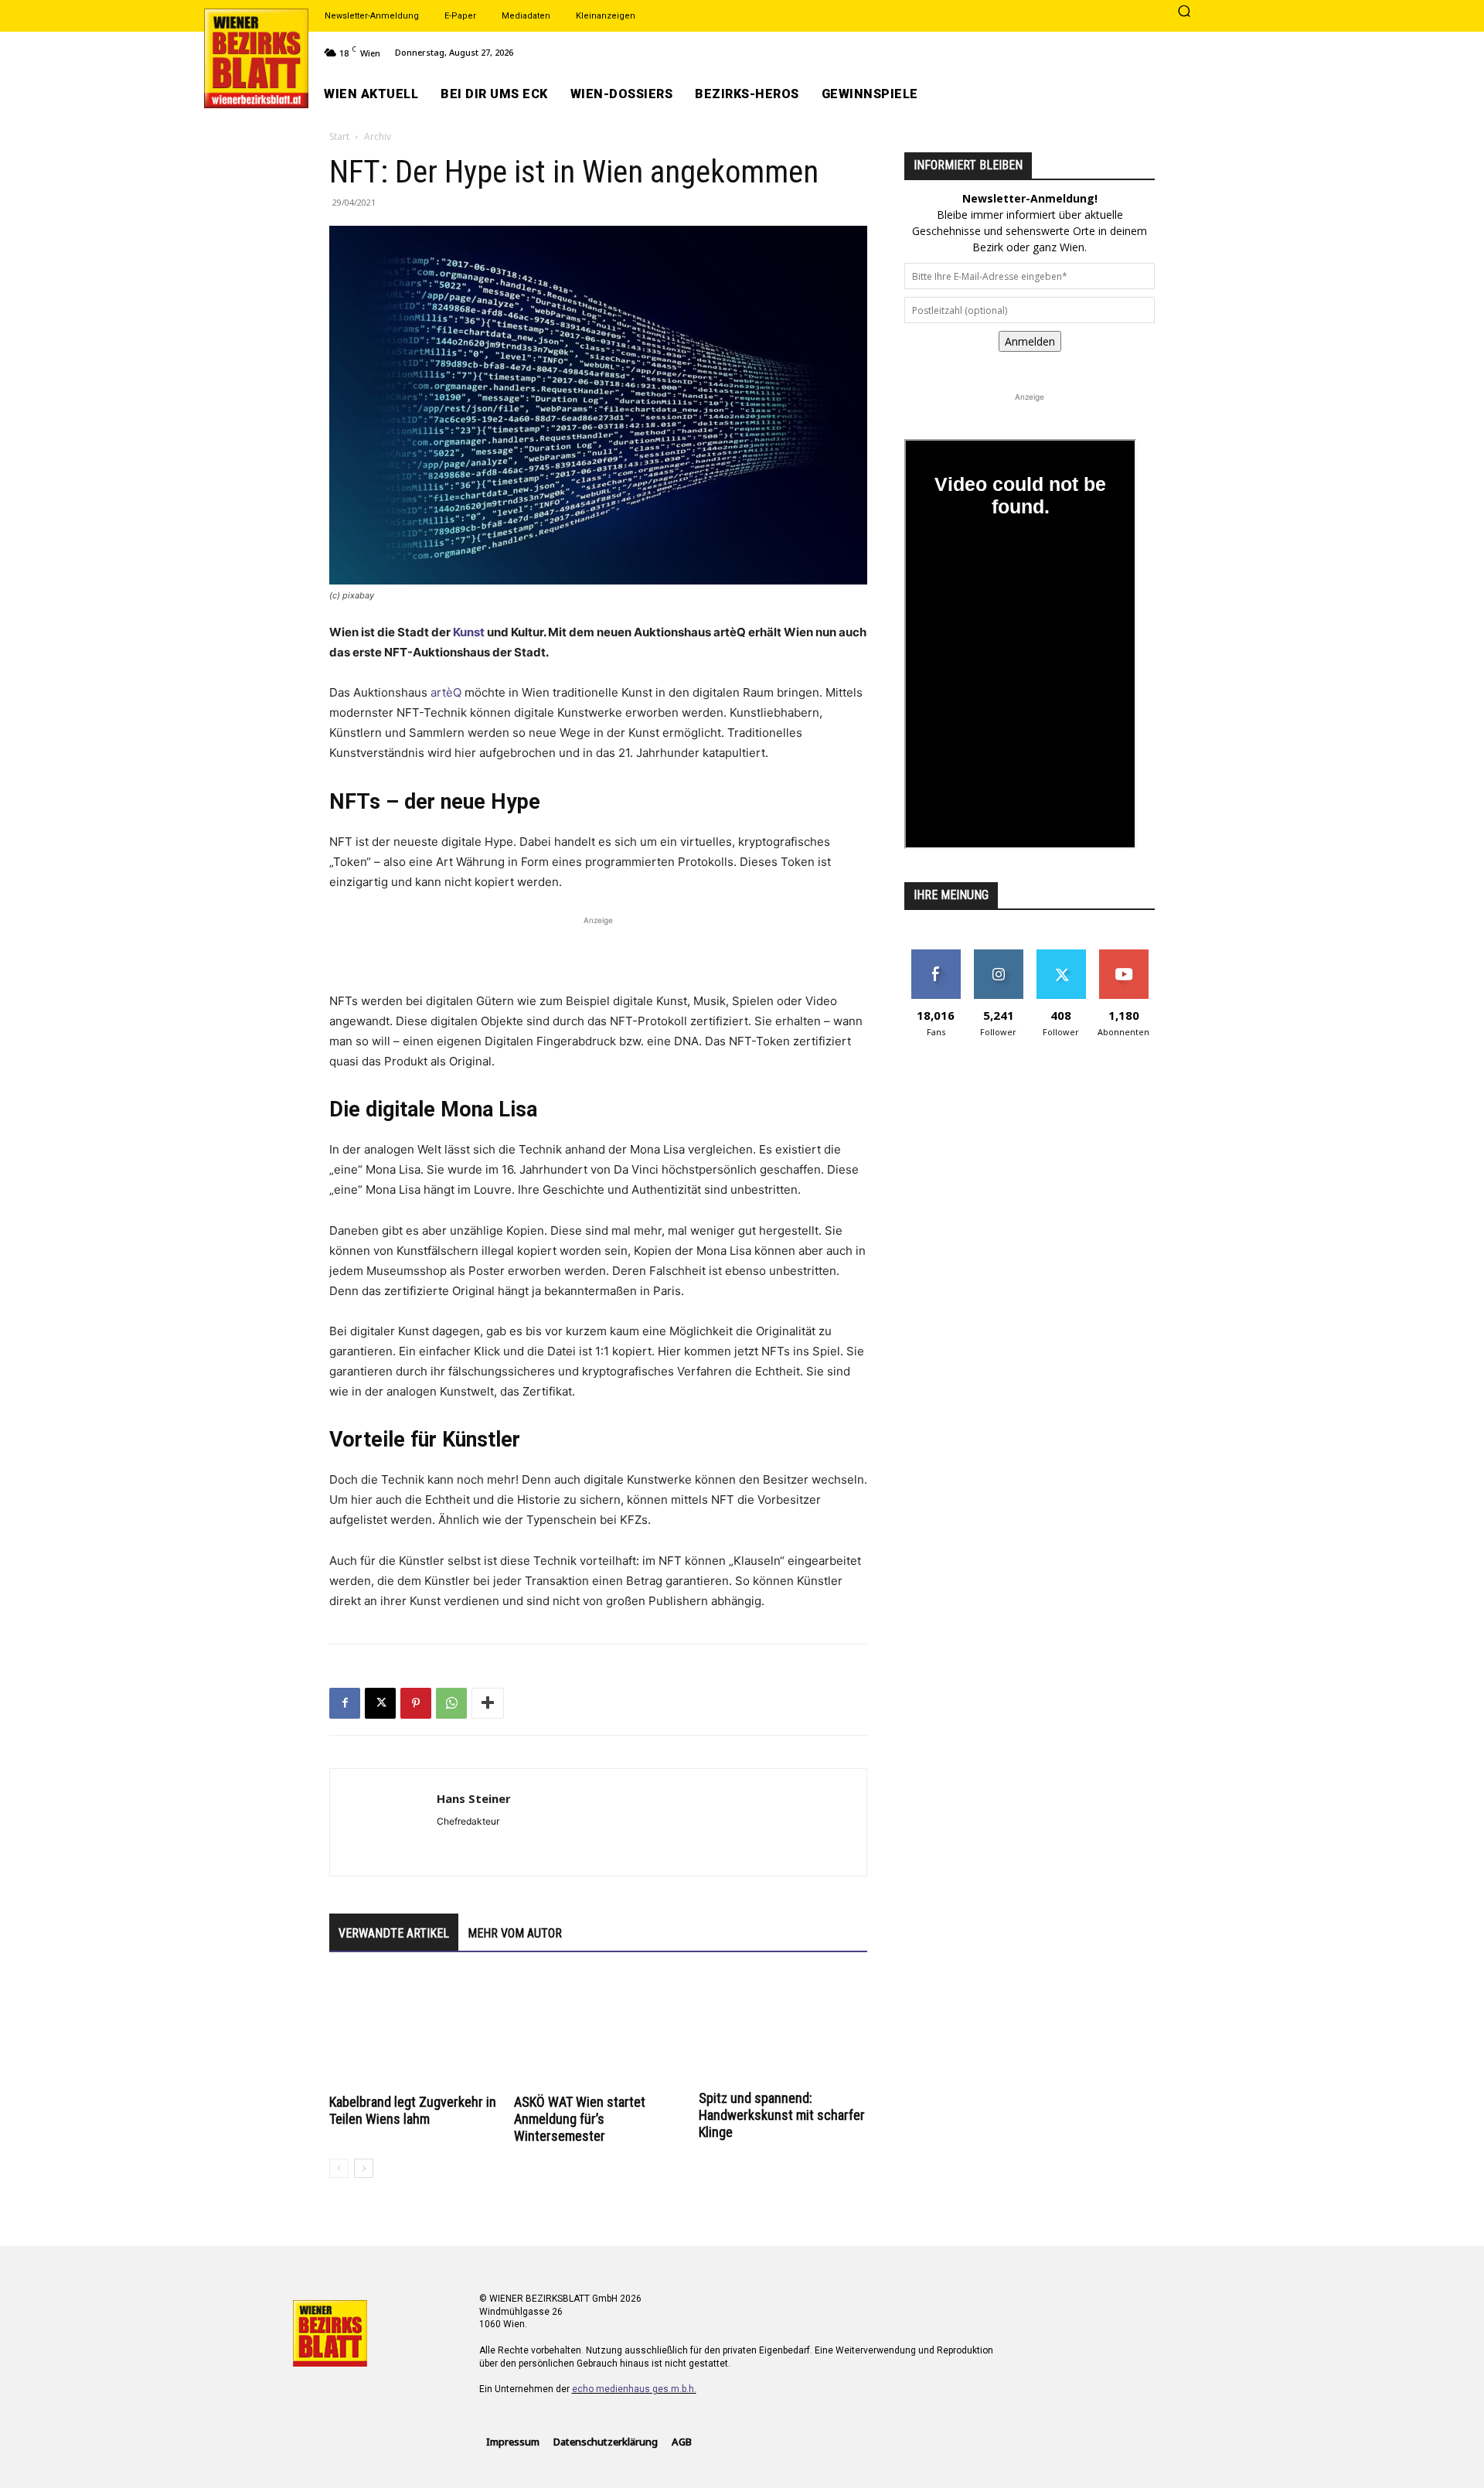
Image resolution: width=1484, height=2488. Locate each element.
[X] (380, 1703)
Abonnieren (1123, 955)
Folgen (998, 955)
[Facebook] (345, 1703)
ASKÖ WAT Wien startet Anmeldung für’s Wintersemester (580, 2119)
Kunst (469, 632)
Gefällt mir (936, 955)
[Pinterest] (416, 1703)
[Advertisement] (598, 952)
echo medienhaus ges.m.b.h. (634, 2389)
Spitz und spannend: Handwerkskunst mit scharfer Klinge (782, 2115)
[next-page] (364, 2168)
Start (339, 136)
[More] (488, 1703)
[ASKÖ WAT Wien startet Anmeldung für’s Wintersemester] (598, 2031)
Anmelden (1030, 341)
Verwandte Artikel (394, 1933)
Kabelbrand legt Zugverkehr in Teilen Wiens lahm (413, 2110)
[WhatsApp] (451, 1703)
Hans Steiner (474, 1798)
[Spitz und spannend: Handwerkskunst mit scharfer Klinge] (783, 2029)
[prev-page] (339, 2168)
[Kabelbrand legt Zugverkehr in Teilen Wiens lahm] (414, 2031)
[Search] (1184, 12)
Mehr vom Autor (515, 1933)
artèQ (446, 692)
